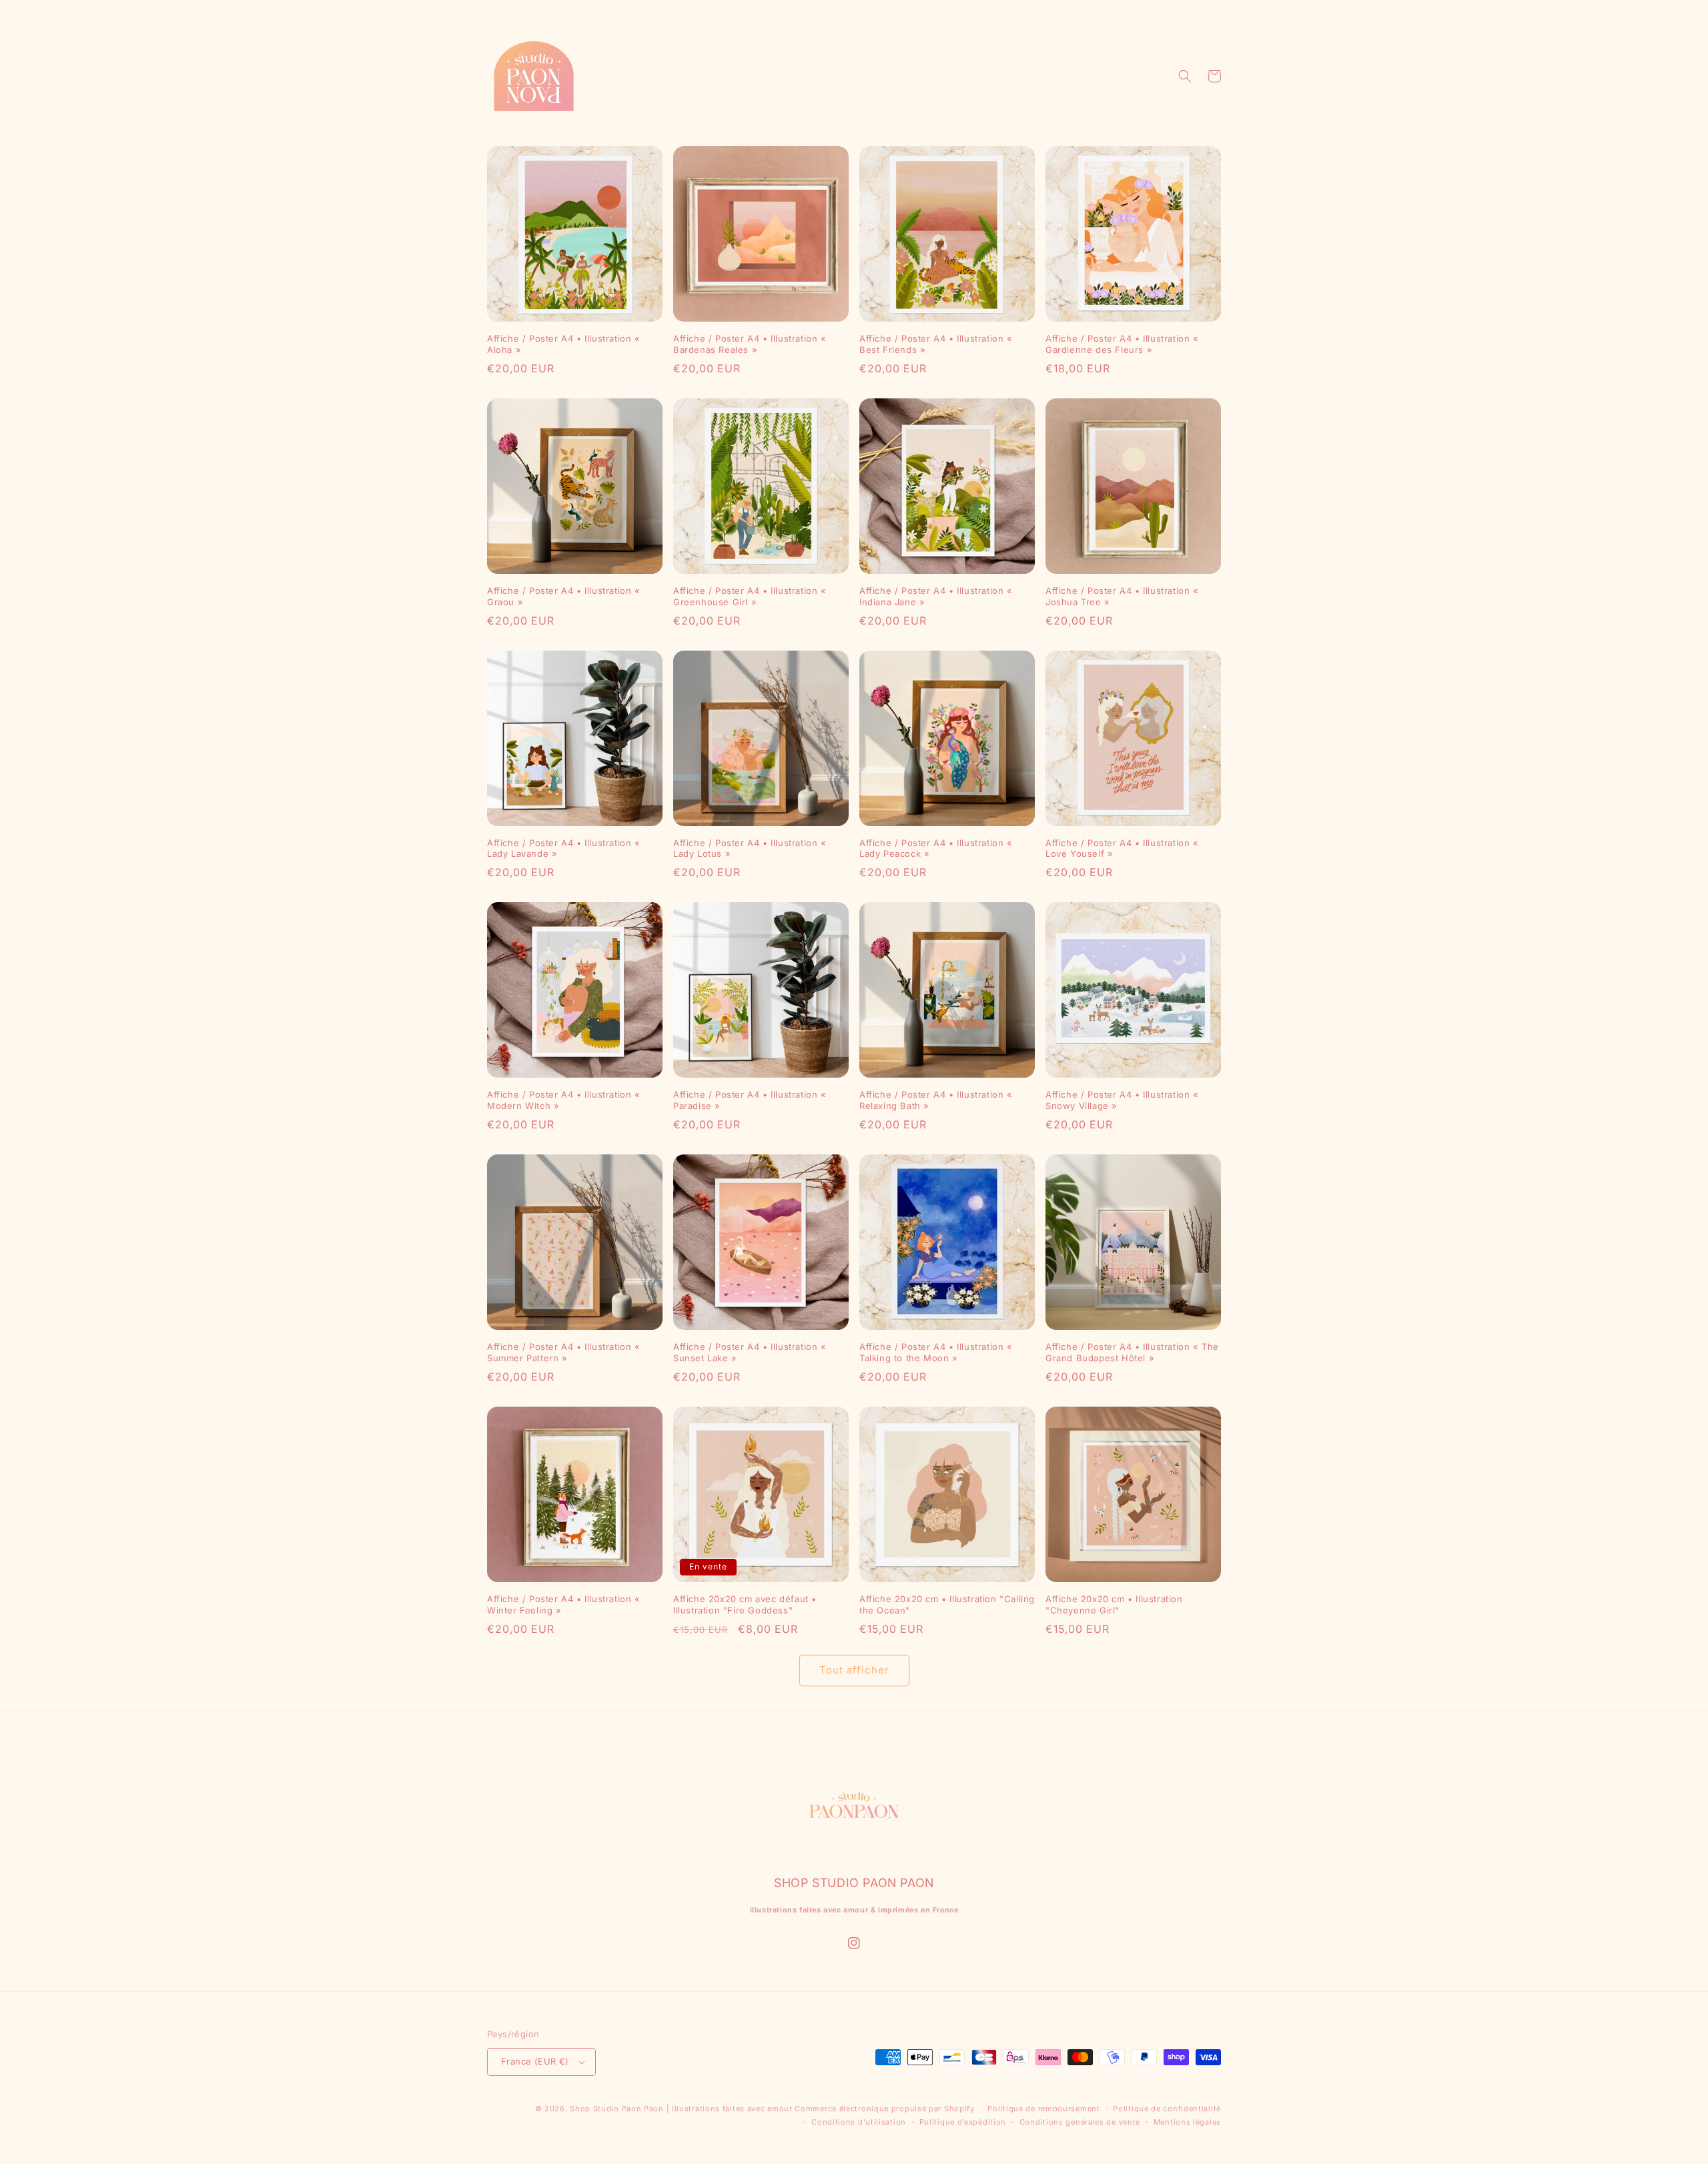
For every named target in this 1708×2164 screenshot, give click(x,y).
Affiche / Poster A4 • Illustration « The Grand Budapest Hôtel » (1132, 1352)
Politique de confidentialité (1167, 2109)
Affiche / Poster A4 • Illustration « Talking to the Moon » (936, 1352)
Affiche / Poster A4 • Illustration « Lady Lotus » (750, 848)
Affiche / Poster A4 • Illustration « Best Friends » (936, 344)
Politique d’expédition (963, 2122)
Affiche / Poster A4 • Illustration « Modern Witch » (564, 1100)
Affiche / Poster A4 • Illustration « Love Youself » (1122, 848)
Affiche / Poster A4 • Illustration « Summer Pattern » (564, 1352)
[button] (1185, 76)
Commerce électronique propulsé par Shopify (884, 2109)
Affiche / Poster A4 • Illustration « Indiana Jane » (936, 596)
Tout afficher (854, 1670)
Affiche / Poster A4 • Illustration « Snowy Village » (1122, 1100)
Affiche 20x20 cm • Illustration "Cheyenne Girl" (1114, 1604)
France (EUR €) (535, 2061)
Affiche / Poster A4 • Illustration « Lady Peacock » (936, 848)
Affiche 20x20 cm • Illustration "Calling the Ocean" (947, 1604)
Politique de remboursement (1043, 2109)
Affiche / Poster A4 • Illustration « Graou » (564, 596)
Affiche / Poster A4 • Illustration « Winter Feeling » (564, 1604)
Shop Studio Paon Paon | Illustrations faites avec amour (681, 2109)
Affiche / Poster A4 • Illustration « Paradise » (750, 1100)
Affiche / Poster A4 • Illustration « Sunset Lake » (750, 1352)
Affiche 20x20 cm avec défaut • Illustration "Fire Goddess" (745, 1604)
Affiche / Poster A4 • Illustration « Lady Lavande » (564, 848)
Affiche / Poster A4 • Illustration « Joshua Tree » (1122, 596)
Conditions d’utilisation (859, 2122)
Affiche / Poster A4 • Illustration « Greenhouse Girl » (750, 596)
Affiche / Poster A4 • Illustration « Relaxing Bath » (936, 1100)
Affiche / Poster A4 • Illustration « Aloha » (564, 344)
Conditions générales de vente (1080, 2122)
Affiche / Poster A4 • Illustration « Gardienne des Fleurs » (1122, 344)
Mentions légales (1187, 2122)
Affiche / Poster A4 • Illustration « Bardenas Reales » (750, 344)
